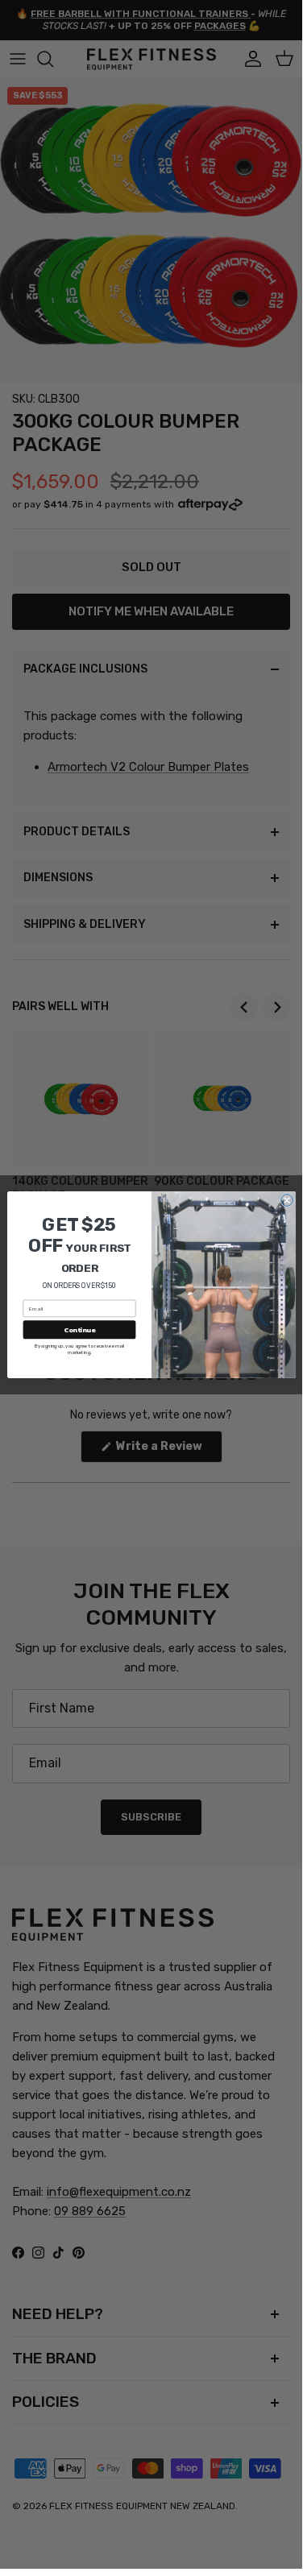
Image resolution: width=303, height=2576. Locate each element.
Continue (79, 1329)
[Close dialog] (286, 1200)
